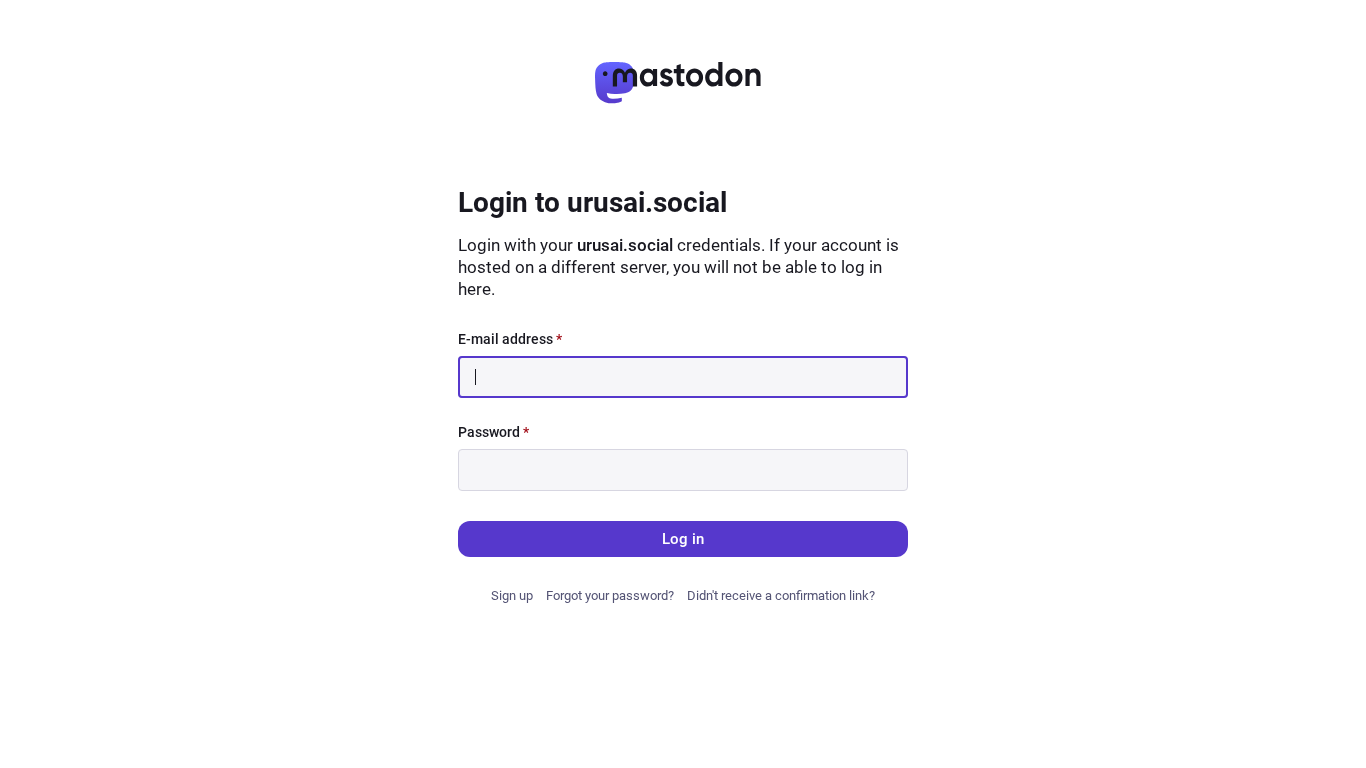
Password (493, 432)
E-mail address (510, 339)
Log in (683, 539)
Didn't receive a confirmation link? (781, 595)
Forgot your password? (610, 595)
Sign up (512, 595)
